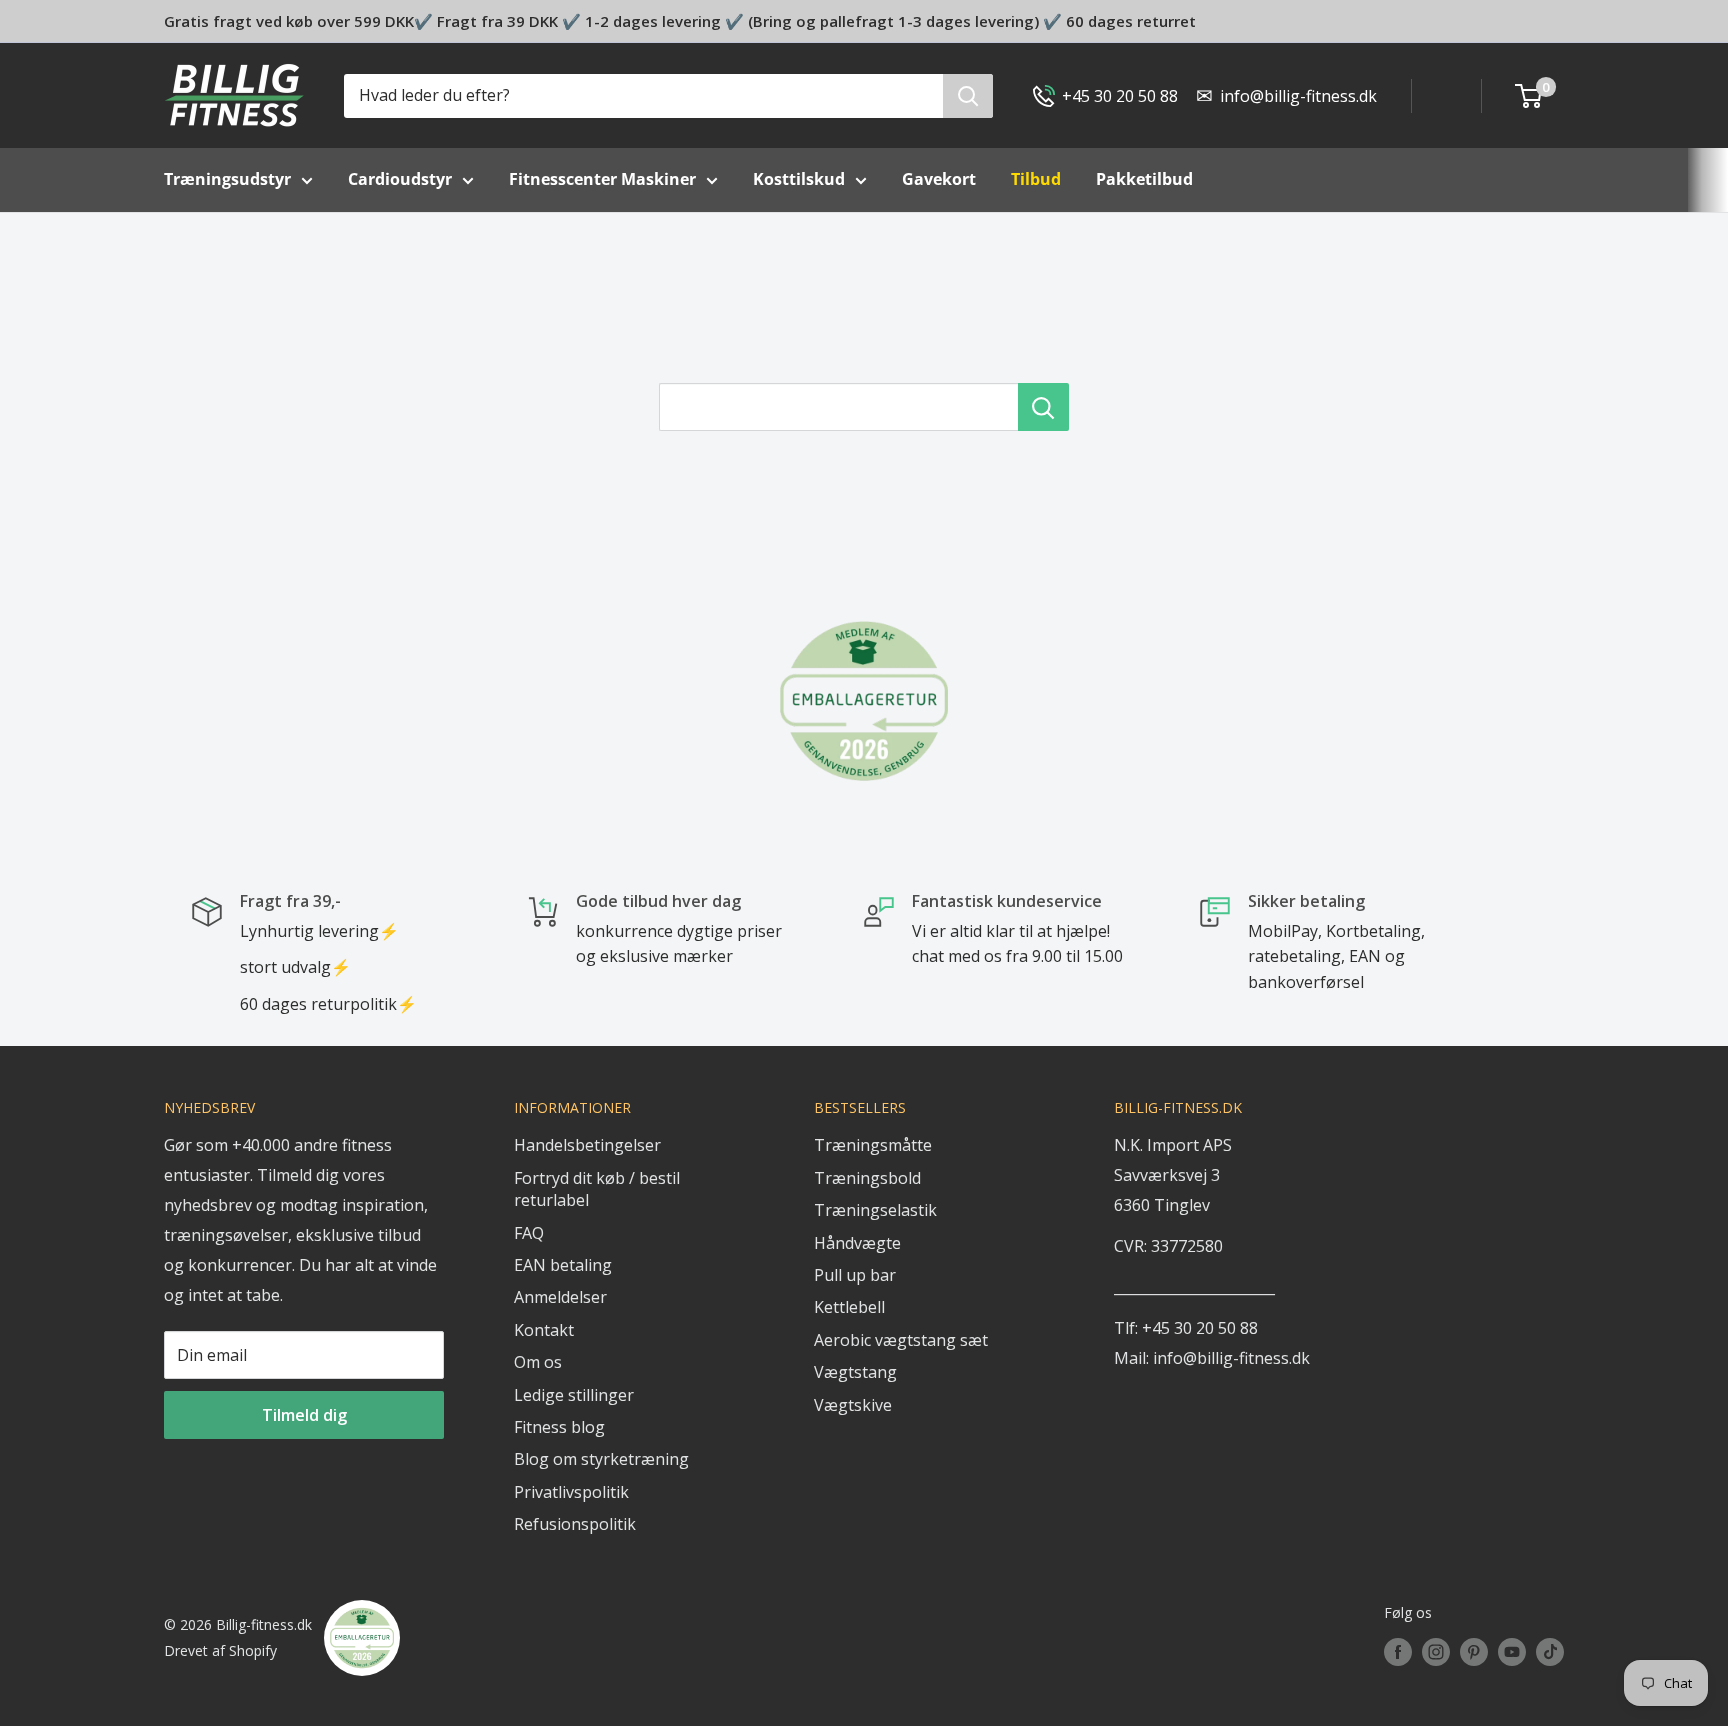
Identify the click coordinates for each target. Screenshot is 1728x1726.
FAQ (529, 1233)
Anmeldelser (560, 1297)
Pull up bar (855, 1275)
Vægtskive (853, 1405)
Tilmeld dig (304, 1415)
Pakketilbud (1144, 179)
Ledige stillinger (574, 1395)
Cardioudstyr (400, 179)
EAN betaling (563, 1265)
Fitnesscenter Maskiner (602, 179)
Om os (538, 1362)
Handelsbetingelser (587, 1145)
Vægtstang (855, 1372)
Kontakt (544, 1330)
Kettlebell (849, 1307)
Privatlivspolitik (571, 1492)
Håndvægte (857, 1243)
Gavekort (939, 179)
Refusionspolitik (575, 1524)
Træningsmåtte (873, 1145)
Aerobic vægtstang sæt (901, 1340)
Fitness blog (559, 1427)
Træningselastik (875, 1210)
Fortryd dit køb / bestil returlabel (597, 1189)
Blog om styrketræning (601, 1459)
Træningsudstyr (227, 179)
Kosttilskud (799, 179)
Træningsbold (867, 1178)
